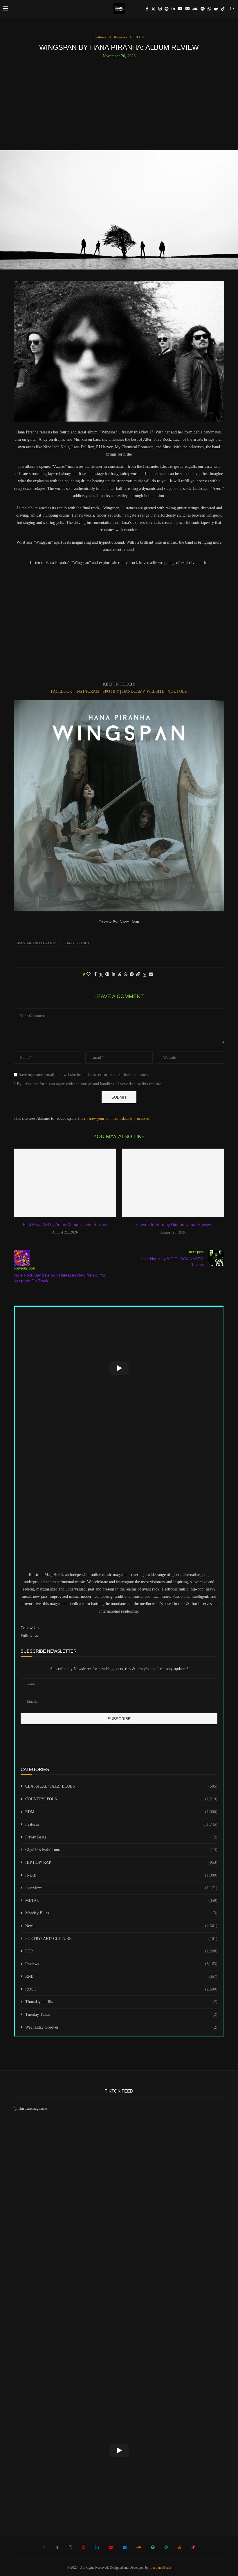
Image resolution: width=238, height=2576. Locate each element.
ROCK (121, 1989)
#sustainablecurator (37, 943)
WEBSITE (156, 691)
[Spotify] (203, 9)
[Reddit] (216, 9)
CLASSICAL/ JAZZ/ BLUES (121, 1786)
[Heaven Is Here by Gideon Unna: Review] (173, 1183)
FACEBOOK (62, 691)
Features (121, 1824)
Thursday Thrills (121, 2002)
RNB (121, 1976)
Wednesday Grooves (121, 2027)
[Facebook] (147, 9)
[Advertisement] (119, 102)
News (121, 1926)
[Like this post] (89, 974)
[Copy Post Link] (138, 974)
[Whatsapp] (209, 9)
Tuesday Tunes (121, 2014)
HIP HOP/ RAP (121, 1862)
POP (121, 1951)
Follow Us (29, 1636)
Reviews (121, 1964)
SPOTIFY (111, 691)
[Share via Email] (151, 974)
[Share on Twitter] (101, 975)
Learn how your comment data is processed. (114, 1119)
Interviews (121, 1888)
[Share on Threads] (145, 975)
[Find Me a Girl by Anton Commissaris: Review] (65, 1183)
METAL (121, 1901)
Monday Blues (121, 1913)
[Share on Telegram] (132, 974)
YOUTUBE (177, 691)
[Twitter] (153, 9)
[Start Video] (119, 1368)
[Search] (232, 9)
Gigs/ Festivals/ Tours (121, 1850)
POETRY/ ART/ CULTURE (121, 1939)
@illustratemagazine (30, 2108)
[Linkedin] (173, 9)
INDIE (121, 1875)
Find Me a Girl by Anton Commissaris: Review (65, 1224)
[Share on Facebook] (95, 974)
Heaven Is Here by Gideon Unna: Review (173, 1224)
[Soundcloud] (195, 9)
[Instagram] (160, 9)
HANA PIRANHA (78, 943)
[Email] (187, 9)
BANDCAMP (133, 691)
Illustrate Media (160, 2568)
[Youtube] (180, 9)
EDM (121, 1812)
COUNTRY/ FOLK (121, 1799)
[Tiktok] (223, 9)
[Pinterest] (167, 9)
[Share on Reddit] (120, 974)
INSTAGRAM (87, 691)
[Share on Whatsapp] (126, 974)
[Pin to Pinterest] (107, 974)
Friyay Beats (121, 1837)
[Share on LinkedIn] (113, 974)
